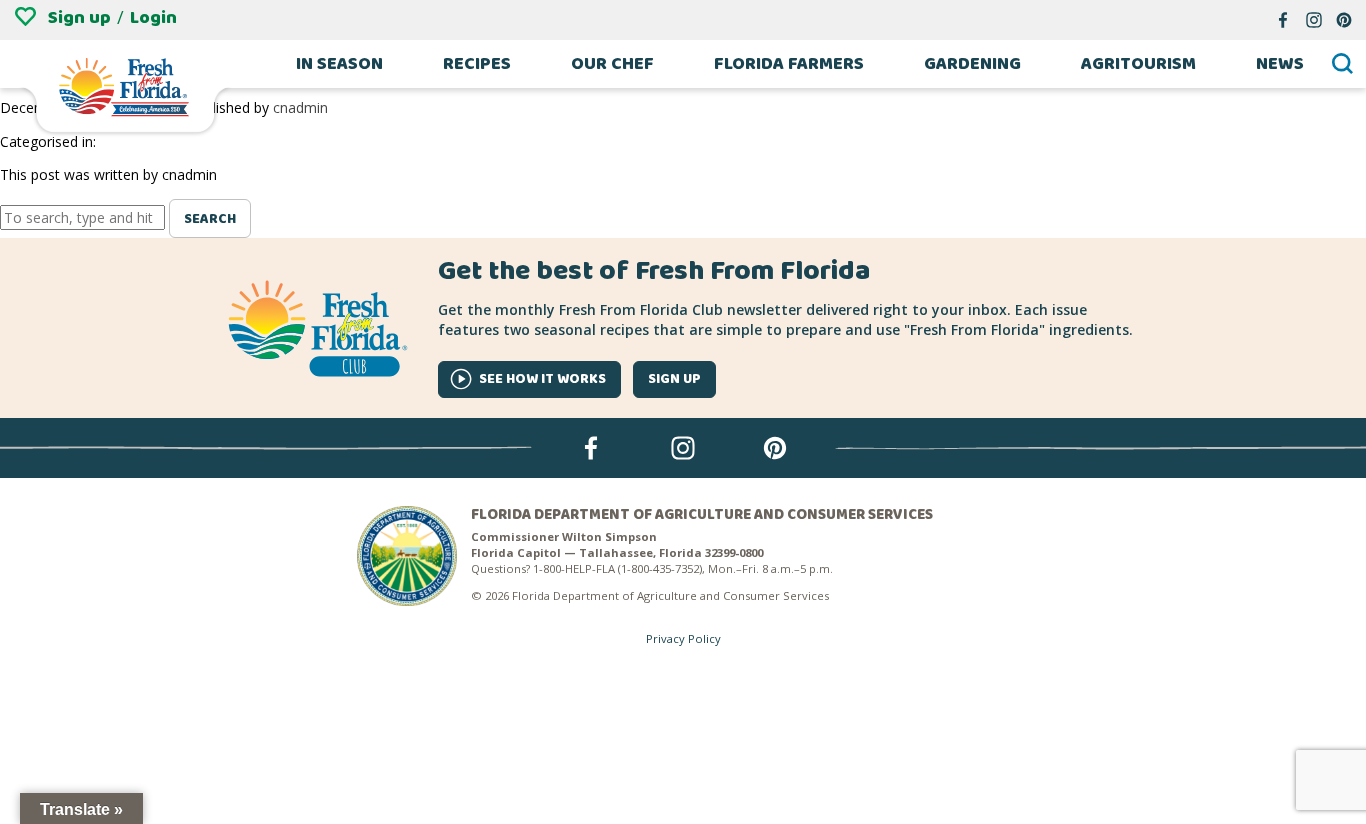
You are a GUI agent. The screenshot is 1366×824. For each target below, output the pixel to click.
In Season (339, 64)
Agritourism (1138, 64)
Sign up (79, 18)
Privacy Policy (683, 638)
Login (153, 18)
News (1280, 64)
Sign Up (674, 379)
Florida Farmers (789, 64)
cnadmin (300, 107)
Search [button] (210, 219)
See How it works (542, 379)
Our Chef (612, 64)
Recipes (477, 64)
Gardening (972, 64)
